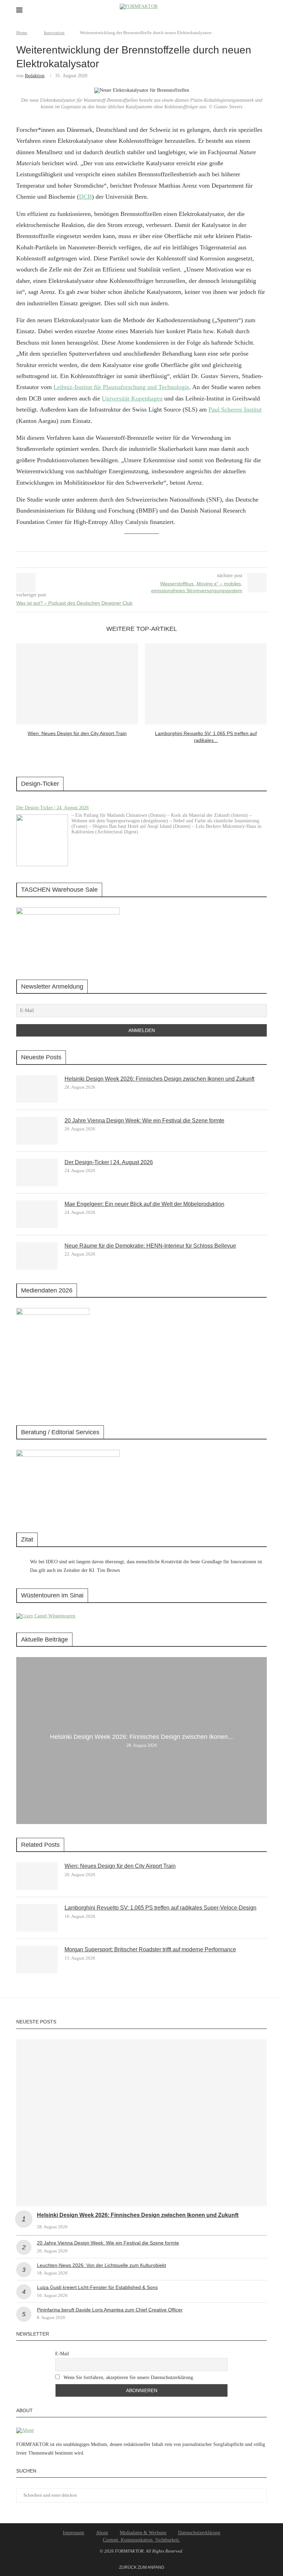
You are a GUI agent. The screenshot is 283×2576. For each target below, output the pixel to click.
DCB (85, 197)
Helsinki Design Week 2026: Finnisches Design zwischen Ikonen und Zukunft (159, 1079)
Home (22, 33)
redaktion (35, 76)
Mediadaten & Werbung (143, 2533)
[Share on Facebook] (134, 559)
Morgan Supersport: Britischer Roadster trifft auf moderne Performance (150, 1949)
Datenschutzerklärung (199, 2533)
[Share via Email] (147, 559)
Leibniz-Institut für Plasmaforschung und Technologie (121, 387)
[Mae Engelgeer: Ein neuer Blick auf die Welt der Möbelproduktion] (37, 1214)
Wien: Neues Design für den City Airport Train (77, 733)
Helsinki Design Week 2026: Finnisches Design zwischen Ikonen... (141, 1737)
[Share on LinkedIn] (140, 559)
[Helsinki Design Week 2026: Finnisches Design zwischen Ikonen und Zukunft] (37, 1089)
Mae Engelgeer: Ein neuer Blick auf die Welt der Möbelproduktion (144, 1204)
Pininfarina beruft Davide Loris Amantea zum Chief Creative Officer (110, 2310)
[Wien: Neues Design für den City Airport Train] (77, 684)
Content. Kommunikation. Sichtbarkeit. (141, 2540)
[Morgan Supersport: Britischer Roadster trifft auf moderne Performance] (37, 1960)
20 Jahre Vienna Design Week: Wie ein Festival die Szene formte (144, 1121)
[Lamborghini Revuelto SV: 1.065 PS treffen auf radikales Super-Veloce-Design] (206, 684)
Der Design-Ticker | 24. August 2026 (52, 808)
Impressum (74, 2533)
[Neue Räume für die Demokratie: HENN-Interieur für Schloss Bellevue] (37, 1256)
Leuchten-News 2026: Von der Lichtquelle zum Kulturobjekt (101, 2265)
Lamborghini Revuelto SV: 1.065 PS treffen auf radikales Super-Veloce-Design (160, 1908)
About (102, 2533)
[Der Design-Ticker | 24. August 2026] (42, 840)
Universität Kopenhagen (132, 398)
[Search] (263, 10)
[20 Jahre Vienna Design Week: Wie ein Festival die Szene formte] (37, 1131)
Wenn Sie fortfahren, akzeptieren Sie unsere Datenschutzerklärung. (128, 2377)
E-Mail (62, 2354)
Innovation (54, 33)
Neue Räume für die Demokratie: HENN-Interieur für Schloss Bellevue (150, 1246)
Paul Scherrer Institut (235, 409)
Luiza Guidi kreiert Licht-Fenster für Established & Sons (97, 2287)
